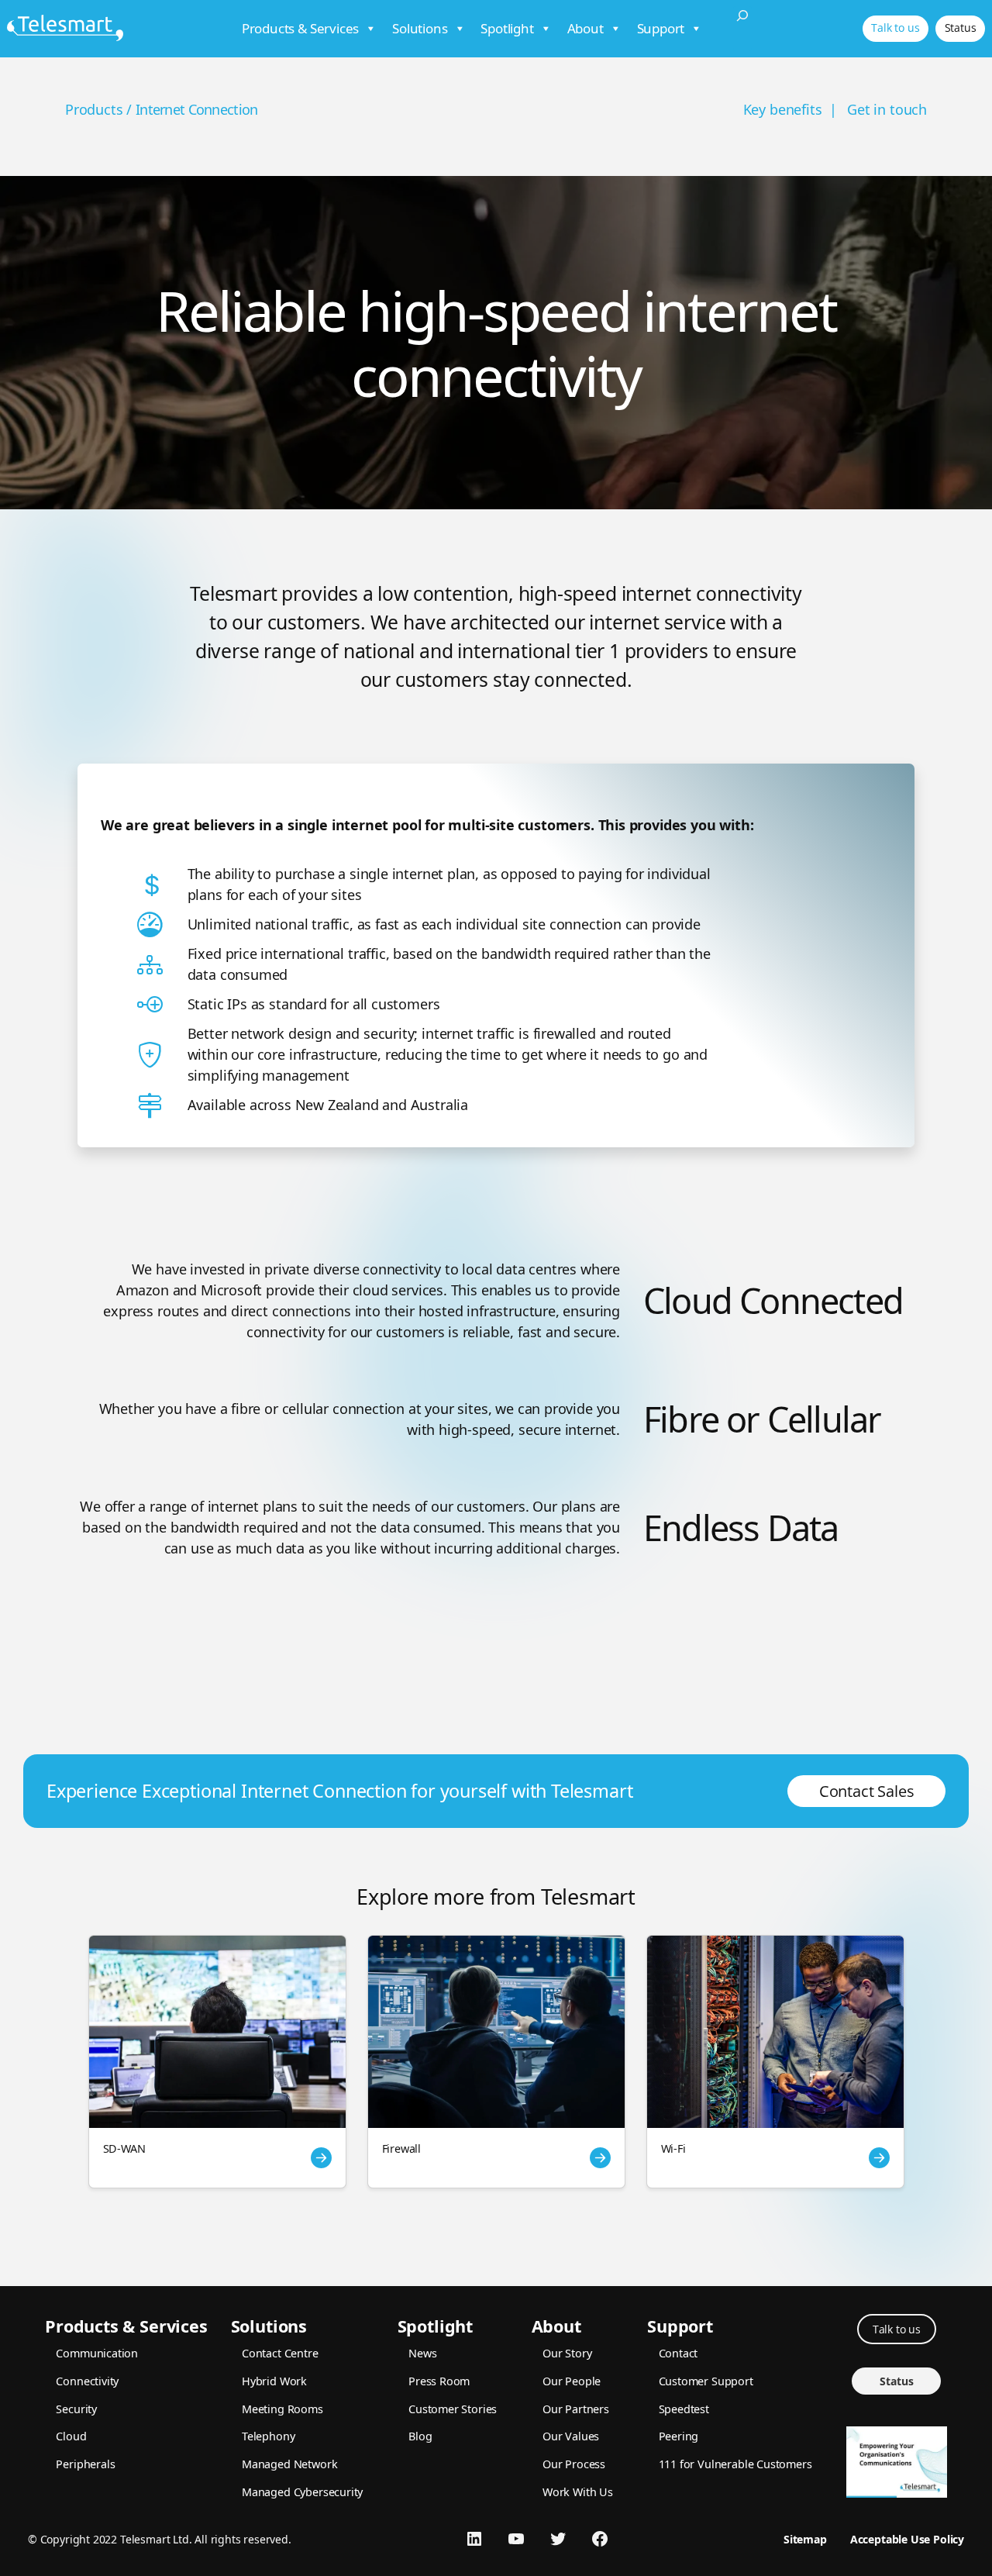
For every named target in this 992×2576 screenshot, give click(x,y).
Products (94, 109)
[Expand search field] (742, 29)
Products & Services (301, 28)
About (586, 28)
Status (961, 28)
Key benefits (783, 109)
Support (661, 28)
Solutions (420, 28)
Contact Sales (867, 1791)
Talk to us (895, 28)
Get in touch (887, 109)
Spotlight (507, 28)
